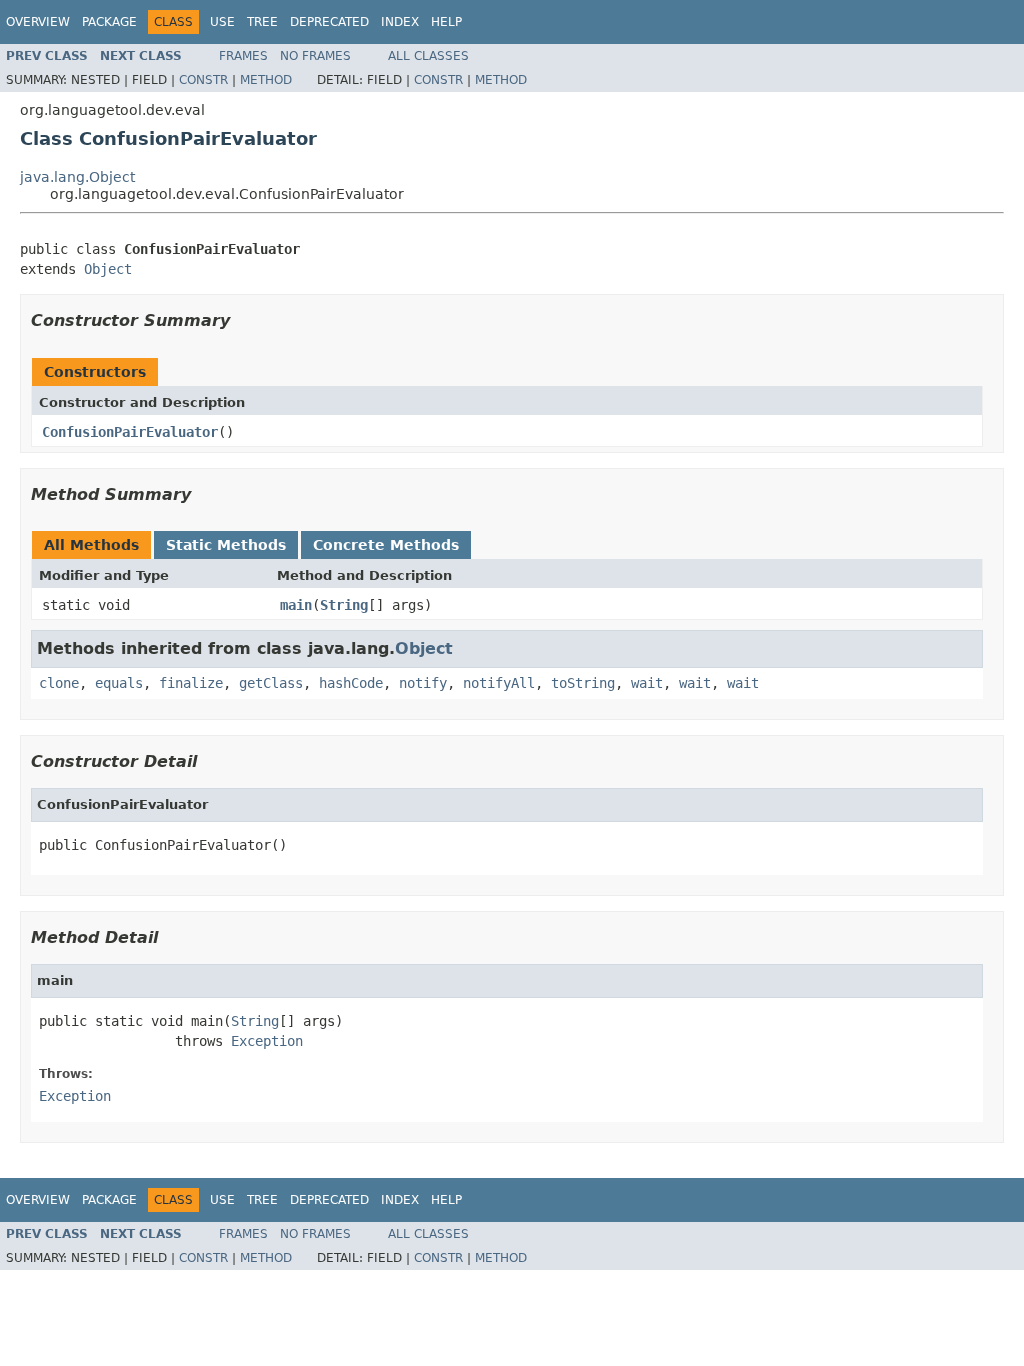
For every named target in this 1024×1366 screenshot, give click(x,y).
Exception (267, 1041)
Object (108, 269)
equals (119, 683)
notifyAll (499, 683)
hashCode (351, 683)
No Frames (315, 56)
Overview (38, 22)
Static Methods (226, 545)
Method (266, 80)
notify (423, 683)
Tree (262, 22)
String (344, 605)
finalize (191, 683)
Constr (203, 80)
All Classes (428, 56)
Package (109, 22)
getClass (271, 683)
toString (583, 683)
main (296, 605)
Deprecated (329, 22)
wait (647, 683)
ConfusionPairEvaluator (130, 432)
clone (59, 683)
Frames (243, 56)
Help (446, 22)
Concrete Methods (386, 545)
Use (222, 22)
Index (400, 22)
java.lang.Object (77, 177)
